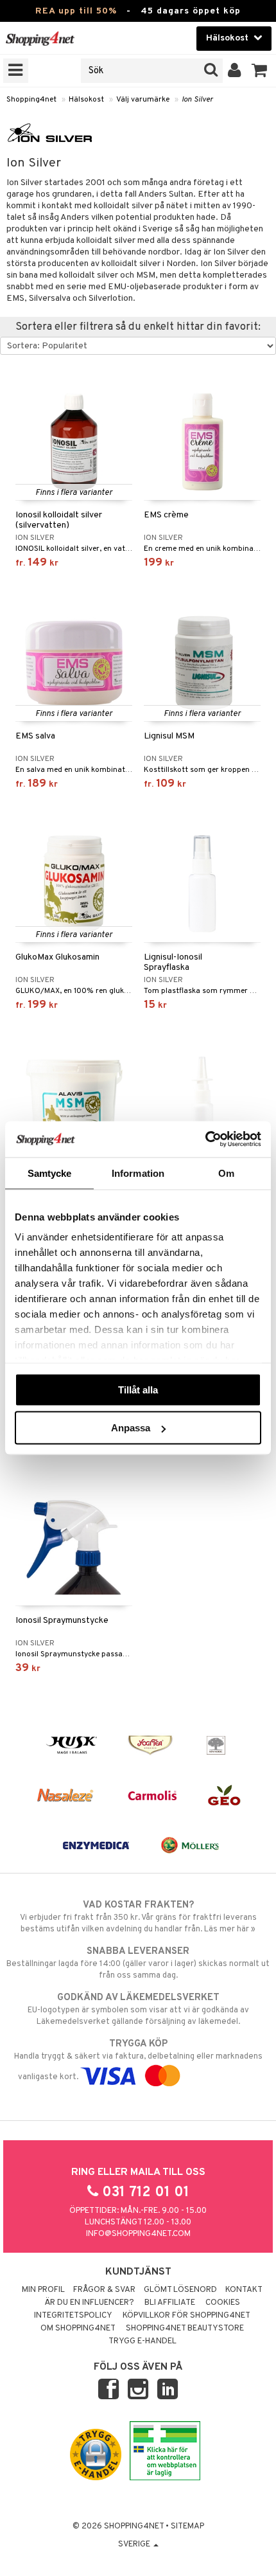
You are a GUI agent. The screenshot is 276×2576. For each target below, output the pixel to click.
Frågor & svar (104, 2290)
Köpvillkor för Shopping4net (186, 2316)
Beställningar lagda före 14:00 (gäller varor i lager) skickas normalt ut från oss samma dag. (138, 1963)
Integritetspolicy (73, 2316)
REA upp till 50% (76, 11)
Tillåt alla (138, 1389)
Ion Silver (197, 100)
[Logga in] (235, 71)
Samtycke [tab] (50, 1173)
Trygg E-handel (142, 2341)
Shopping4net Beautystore (185, 2329)
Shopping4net (31, 100)
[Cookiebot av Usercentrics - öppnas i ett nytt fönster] (205, 1140)
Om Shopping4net (78, 2329)
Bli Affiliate (170, 2303)
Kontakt (244, 2290)
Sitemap (187, 2527)
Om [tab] (226, 1173)
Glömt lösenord (180, 2290)
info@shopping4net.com (138, 2234)
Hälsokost (86, 100)
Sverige (135, 2545)
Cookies (223, 2303)
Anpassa (131, 1428)
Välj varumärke (143, 100)
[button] (260, 71)
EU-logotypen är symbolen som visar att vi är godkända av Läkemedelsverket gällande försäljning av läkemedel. (138, 2009)
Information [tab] (138, 1173)
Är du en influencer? (89, 2303)
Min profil (43, 2290)
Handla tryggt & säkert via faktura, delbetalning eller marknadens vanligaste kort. (138, 2060)
